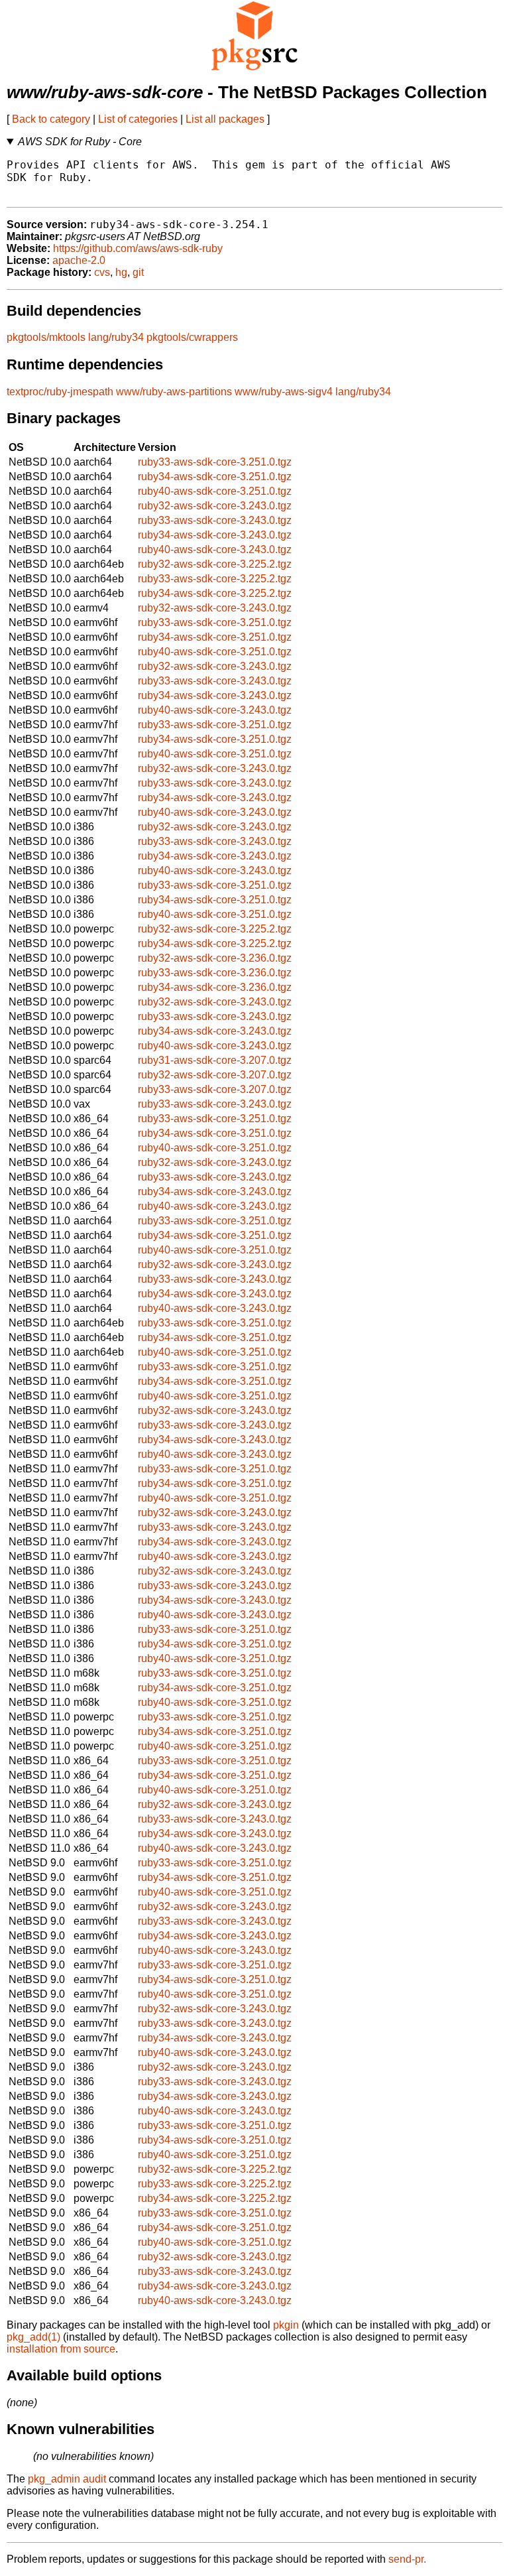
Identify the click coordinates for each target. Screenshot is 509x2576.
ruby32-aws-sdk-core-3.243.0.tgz (215, 506)
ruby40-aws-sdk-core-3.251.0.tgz (215, 491)
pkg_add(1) (33, 2337)
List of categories (138, 119)
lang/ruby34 (116, 337)
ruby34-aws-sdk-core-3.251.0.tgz (215, 477)
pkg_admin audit (67, 2479)
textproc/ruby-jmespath (60, 392)
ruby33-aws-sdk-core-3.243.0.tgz (215, 520)
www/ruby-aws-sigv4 (284, 392)
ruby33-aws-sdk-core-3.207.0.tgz (215, 1089)
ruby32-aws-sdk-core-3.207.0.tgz (215, 1075)
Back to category (51, 119)
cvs (102, 272)
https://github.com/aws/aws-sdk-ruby (138, 248)
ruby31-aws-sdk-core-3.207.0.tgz (215, 1060)
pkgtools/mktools (46, 337)
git (138, 272)
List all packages (225, 119)
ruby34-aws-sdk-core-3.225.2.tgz (215, 593)
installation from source (61, 2349)
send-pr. (407, 2559)
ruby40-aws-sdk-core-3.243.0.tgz (215, 549)
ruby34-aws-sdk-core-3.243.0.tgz (215, 535)
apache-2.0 (79, 260)
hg (121, 272)
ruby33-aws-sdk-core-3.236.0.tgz (215, 973)
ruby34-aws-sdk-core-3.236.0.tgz (215, 987)
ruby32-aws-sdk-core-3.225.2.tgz (215, 564)
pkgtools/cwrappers (192, 337)
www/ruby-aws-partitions (174, 392)
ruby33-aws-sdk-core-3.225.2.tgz (215, 579)
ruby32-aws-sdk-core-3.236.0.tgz (215, 958)
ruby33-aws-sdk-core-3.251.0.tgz (215, 462)
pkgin (286, 2325)
